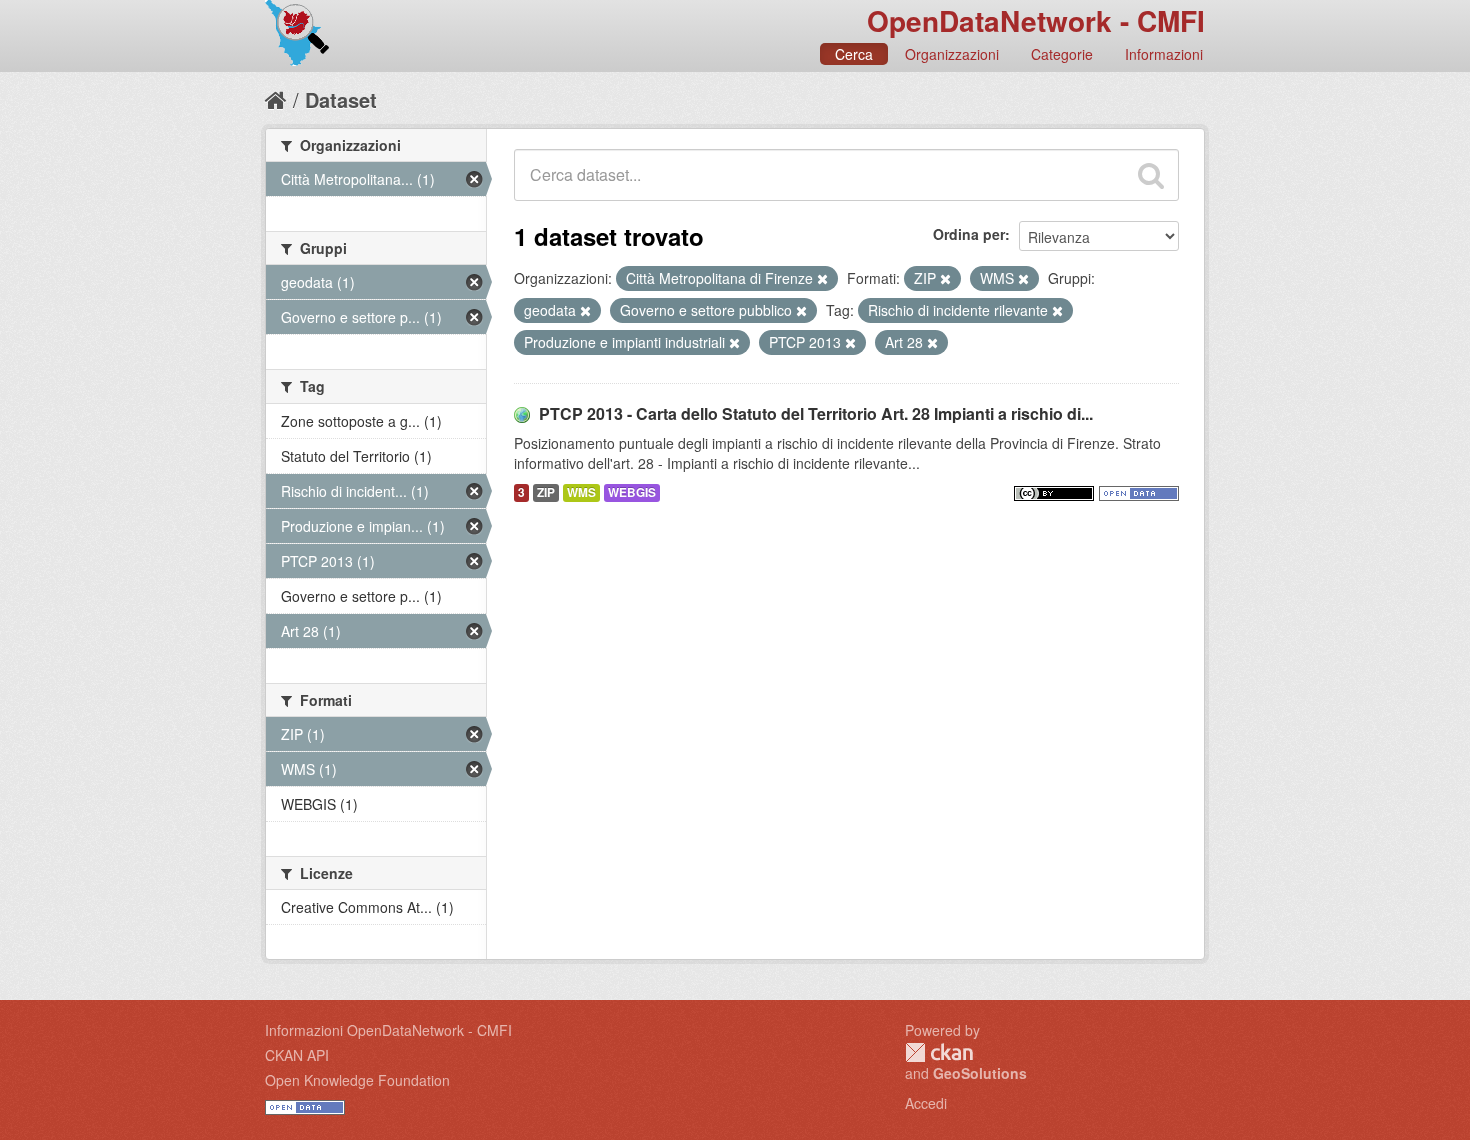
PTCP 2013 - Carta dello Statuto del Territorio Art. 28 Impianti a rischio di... (816, 413)
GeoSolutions (980, 1073)
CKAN (939, 1052)
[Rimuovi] (822, 279)
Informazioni (1164, 54)
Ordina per (969, 234)
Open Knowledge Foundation (357, 1080)
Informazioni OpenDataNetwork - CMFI (388, 1030)
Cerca (854, 54)
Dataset (341, 99)
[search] (1151, 175)
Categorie (1062, 54)
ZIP (546, 492)
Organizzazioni (952, 54)
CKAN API (297, 1055)
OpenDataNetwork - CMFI (1036, 20)
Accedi (926, 1103)
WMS (581, 492)
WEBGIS (632, 492)
